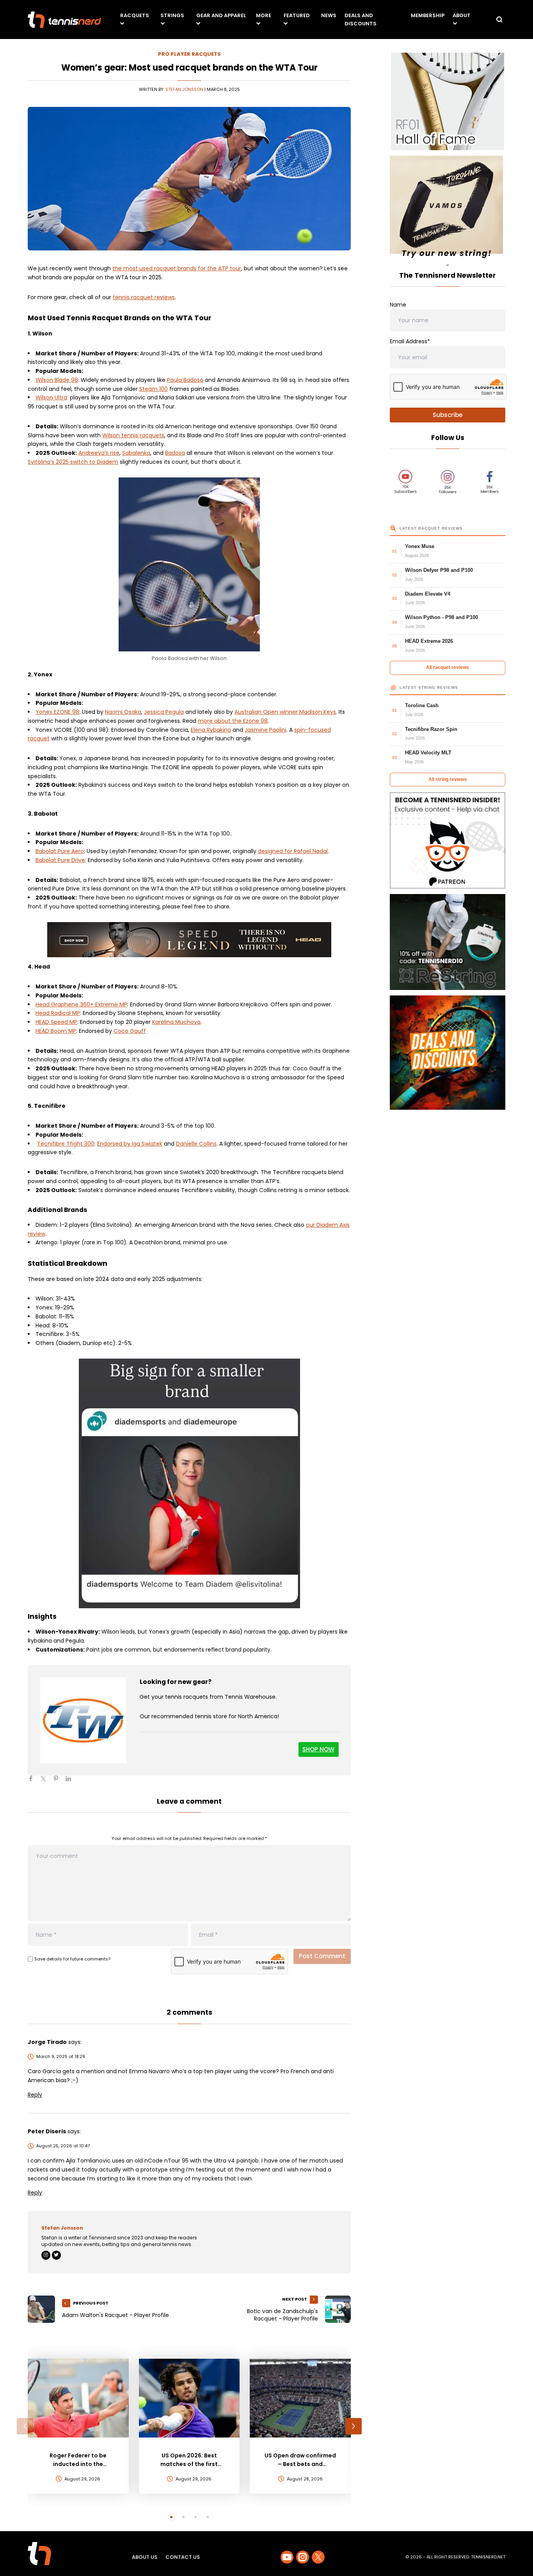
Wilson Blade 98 (57, 380)
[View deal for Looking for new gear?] (83, 1720)
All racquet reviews (448, 667)
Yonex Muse (420, 546)
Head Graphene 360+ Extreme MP (81, 1004)
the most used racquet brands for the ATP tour (177, 268)
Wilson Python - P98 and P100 (442, 617)
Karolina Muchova (176, 1022)
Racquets (135, 15)
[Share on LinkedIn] (71, 1782)
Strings (172, 15)
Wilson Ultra (51, 397)
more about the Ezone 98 (233, 721)
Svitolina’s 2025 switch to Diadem (73, 462)
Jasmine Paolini (266, 730)
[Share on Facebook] (34, 1782)
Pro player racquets (189, 54)
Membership (428, 15)
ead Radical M (58, 1013)
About (462, 15)
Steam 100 (154, 389)
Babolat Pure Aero (60, 851)
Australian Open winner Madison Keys (285, 712)
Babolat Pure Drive (60, 860)
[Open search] (499, 20)
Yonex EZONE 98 (57, 712)
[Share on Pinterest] (59, 1782)
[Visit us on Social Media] (287, 2557)
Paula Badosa (185, 380)
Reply (35, 2095)
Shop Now (318, 1749)
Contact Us (183, 2557)
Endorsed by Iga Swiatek (130, 1144)
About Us (145, 2557)
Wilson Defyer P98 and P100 (439, 570)
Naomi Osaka (123, 712)
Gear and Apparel (221, 15)
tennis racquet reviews (144, 297)
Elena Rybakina (211, 730)
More (264, 15)
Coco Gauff (130, 1031)
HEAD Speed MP (56, 1022)
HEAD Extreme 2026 (429, 641)
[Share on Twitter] (46, 1782)
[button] (25, 2426)
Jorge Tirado (47, 2042)
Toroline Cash (422, 705)
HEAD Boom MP (56, 1031)
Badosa (175, 453)
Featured (297, 15)
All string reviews (448, 779)
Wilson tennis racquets (133, 435)
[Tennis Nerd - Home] (64, 20)
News (329, 15)
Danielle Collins (196, 1144)
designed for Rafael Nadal (293, 851)
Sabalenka (136, 453)
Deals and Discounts (361, 20)
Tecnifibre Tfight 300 (66, 1144)
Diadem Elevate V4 (428, 594)
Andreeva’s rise (99, 453)
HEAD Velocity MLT (428, 753)
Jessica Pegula (164, 712)
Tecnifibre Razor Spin (431, 729)
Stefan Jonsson (184, 89)
